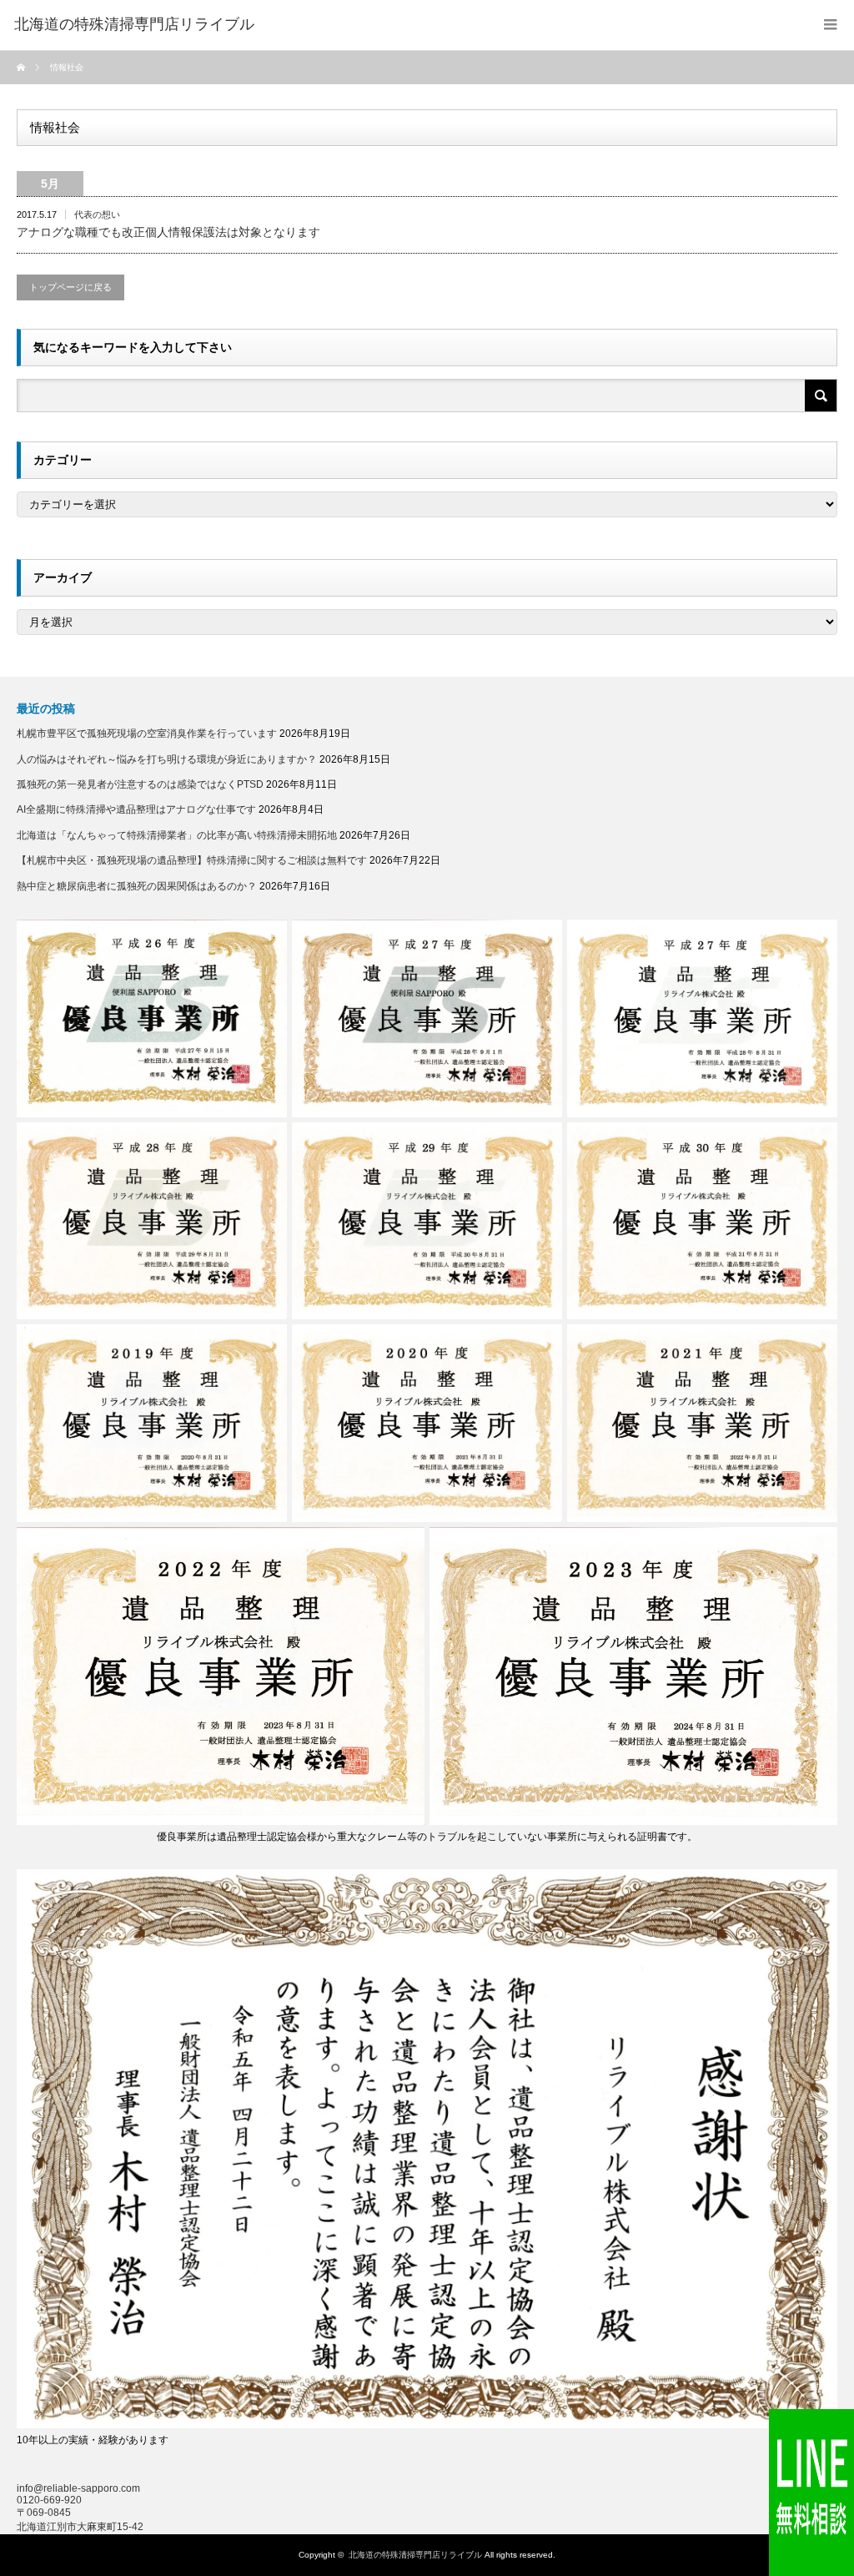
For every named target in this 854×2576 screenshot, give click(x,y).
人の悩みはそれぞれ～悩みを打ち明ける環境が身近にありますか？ (167, 759)
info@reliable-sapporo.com (78, 2488)
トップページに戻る (70, 287)
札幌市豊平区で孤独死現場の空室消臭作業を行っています (147, 733)
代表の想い (97, 214)
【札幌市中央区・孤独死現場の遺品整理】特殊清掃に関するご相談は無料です (192, 860)
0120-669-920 (49, 2500)
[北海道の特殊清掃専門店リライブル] (134, 25)
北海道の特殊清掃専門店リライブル (415, 2555)
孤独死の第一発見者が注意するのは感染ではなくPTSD (140, 784)
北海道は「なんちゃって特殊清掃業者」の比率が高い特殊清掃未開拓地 (177, 835)
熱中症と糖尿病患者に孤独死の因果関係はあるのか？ (137, 886)
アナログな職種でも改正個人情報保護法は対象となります (168, 232)
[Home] (23, 68)
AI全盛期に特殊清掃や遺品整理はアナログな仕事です (136, 809)
